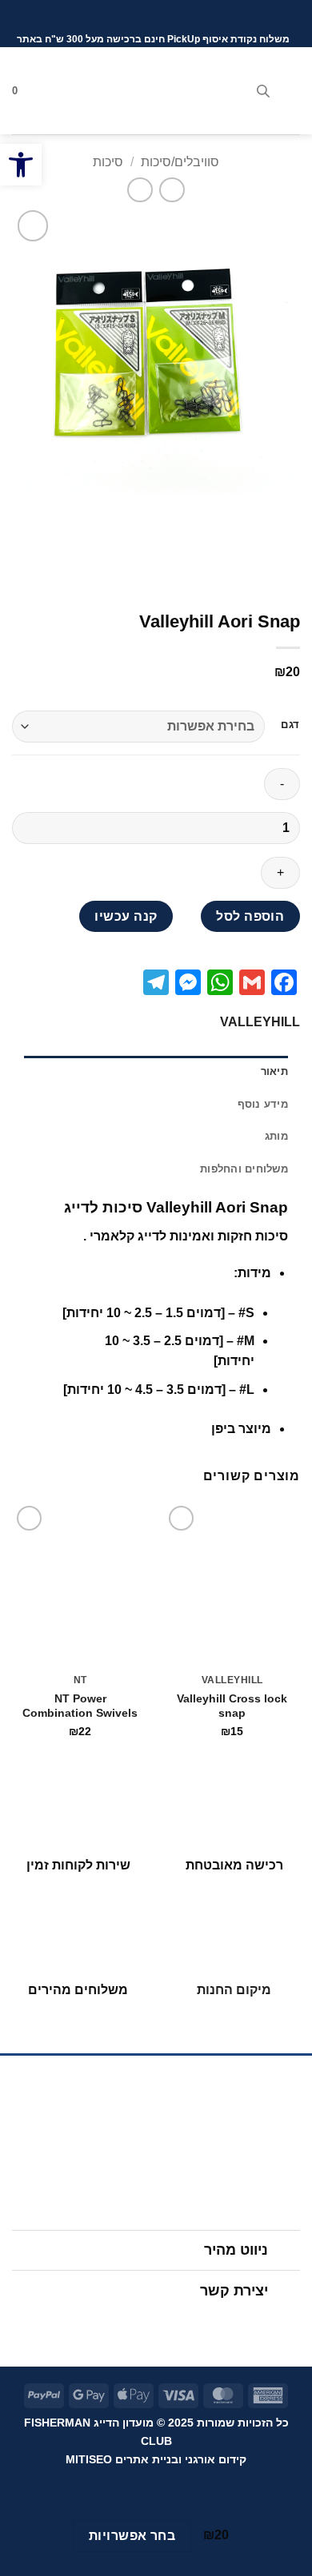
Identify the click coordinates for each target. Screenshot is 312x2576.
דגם (290, 725)
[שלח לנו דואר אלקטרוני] (141, 2326)
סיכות (108, 162)
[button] (290, 91)
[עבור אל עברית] (174, 16)
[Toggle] (284, 2252)
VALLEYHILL (260, 1022)
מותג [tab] (276, 1136)
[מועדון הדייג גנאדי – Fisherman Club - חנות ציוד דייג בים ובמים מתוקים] (156, 90)
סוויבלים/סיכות (180, 162)
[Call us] (110, 2326)
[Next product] (172, 190)
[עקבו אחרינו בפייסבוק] (202, 2326)
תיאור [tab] (274, 1071)
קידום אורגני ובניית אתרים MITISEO (156, 2459)
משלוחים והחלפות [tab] (244, 1169)
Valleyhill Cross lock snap (232, 1706)
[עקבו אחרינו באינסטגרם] (171, 2326)
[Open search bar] (263, 91)
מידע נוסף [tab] (263, 1104)
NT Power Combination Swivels (80, 1706)
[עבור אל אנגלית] (144, 16)
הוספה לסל (250, 916)
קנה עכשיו (126, 916)
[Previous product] (140, 190)
